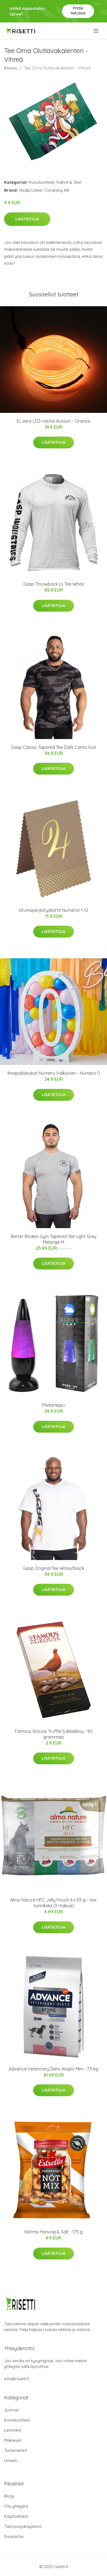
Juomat (11, 2410)
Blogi (9, 2496)
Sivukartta (14, 2536)
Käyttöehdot (16, 2516)
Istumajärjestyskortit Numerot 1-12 (54, 910)
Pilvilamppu (54, 1405)
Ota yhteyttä (16, 2506)
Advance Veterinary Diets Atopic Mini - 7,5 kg (54, 2069)
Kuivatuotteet (42, 182)
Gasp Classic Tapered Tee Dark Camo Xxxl (54, 747)
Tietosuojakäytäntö (23, 2526)
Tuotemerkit (16, 2450)
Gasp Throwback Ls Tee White (54, 584)
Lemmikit (13, 2430)
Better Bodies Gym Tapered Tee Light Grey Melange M (54, 1239)
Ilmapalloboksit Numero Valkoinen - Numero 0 (54, 1073)
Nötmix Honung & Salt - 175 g (54, 2232)
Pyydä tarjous (78, 11)
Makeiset (13, 2440)
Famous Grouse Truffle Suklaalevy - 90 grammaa (54, 1734)
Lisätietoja (27, 219)
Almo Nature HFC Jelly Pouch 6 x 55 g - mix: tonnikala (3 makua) (54, 1903)
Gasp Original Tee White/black (54, 1568)
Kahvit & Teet (69, 182)
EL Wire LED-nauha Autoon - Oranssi (54, 421)
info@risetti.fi (17, 2379)
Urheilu (11, 2460)
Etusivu (11, 68)
